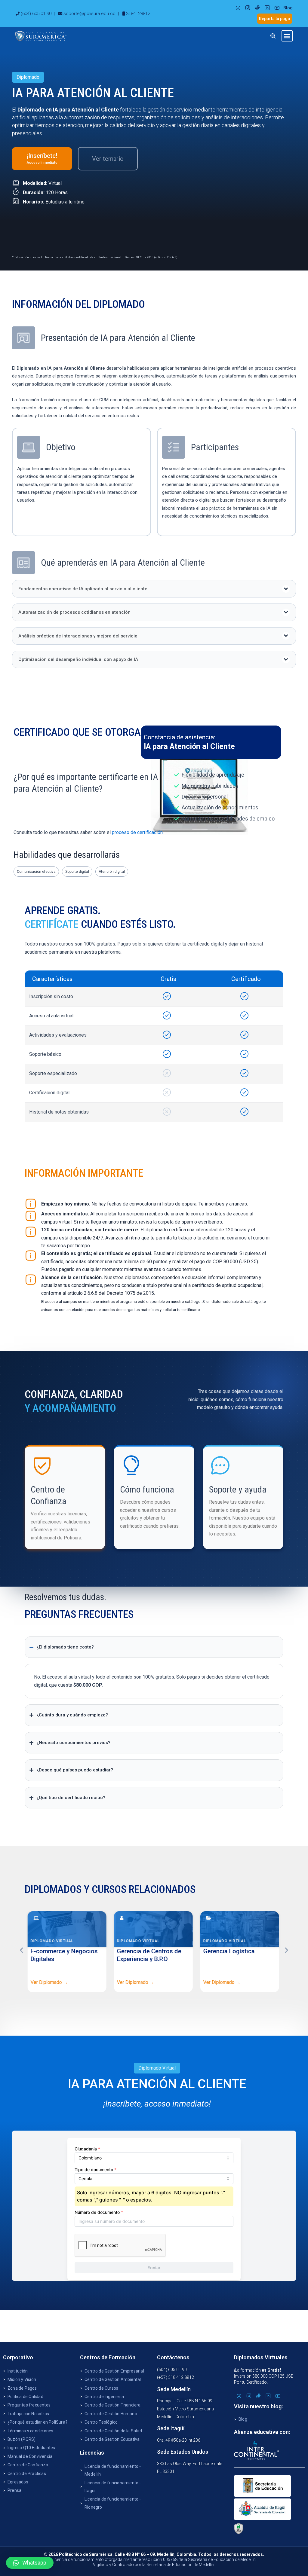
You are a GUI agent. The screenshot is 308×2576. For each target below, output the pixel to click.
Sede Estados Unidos (183, 2452)
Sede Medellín (174, 2389)
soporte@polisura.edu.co (89, 14)
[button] (287, 36)
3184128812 (138, 14)
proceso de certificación (137, 832)
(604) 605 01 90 (36, 14)
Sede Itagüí (171, 2428)
